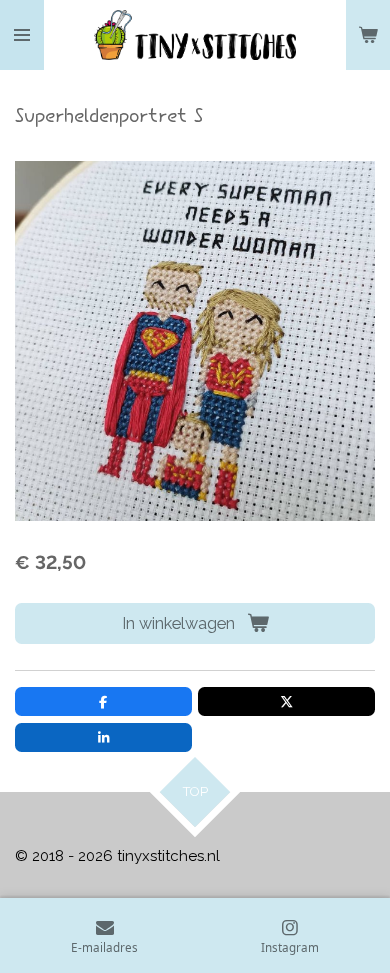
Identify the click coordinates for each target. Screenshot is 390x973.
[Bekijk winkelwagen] (368, 35)
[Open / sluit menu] (22, 35)
